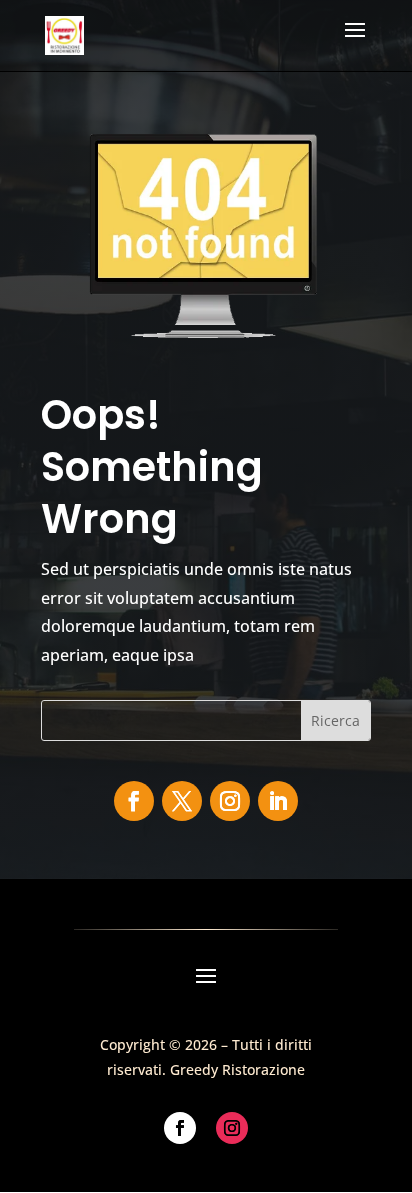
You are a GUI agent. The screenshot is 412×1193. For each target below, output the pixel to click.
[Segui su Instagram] (230, 801)
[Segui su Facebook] (134, 801)
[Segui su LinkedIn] (278, 801)
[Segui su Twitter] (182, 801)
